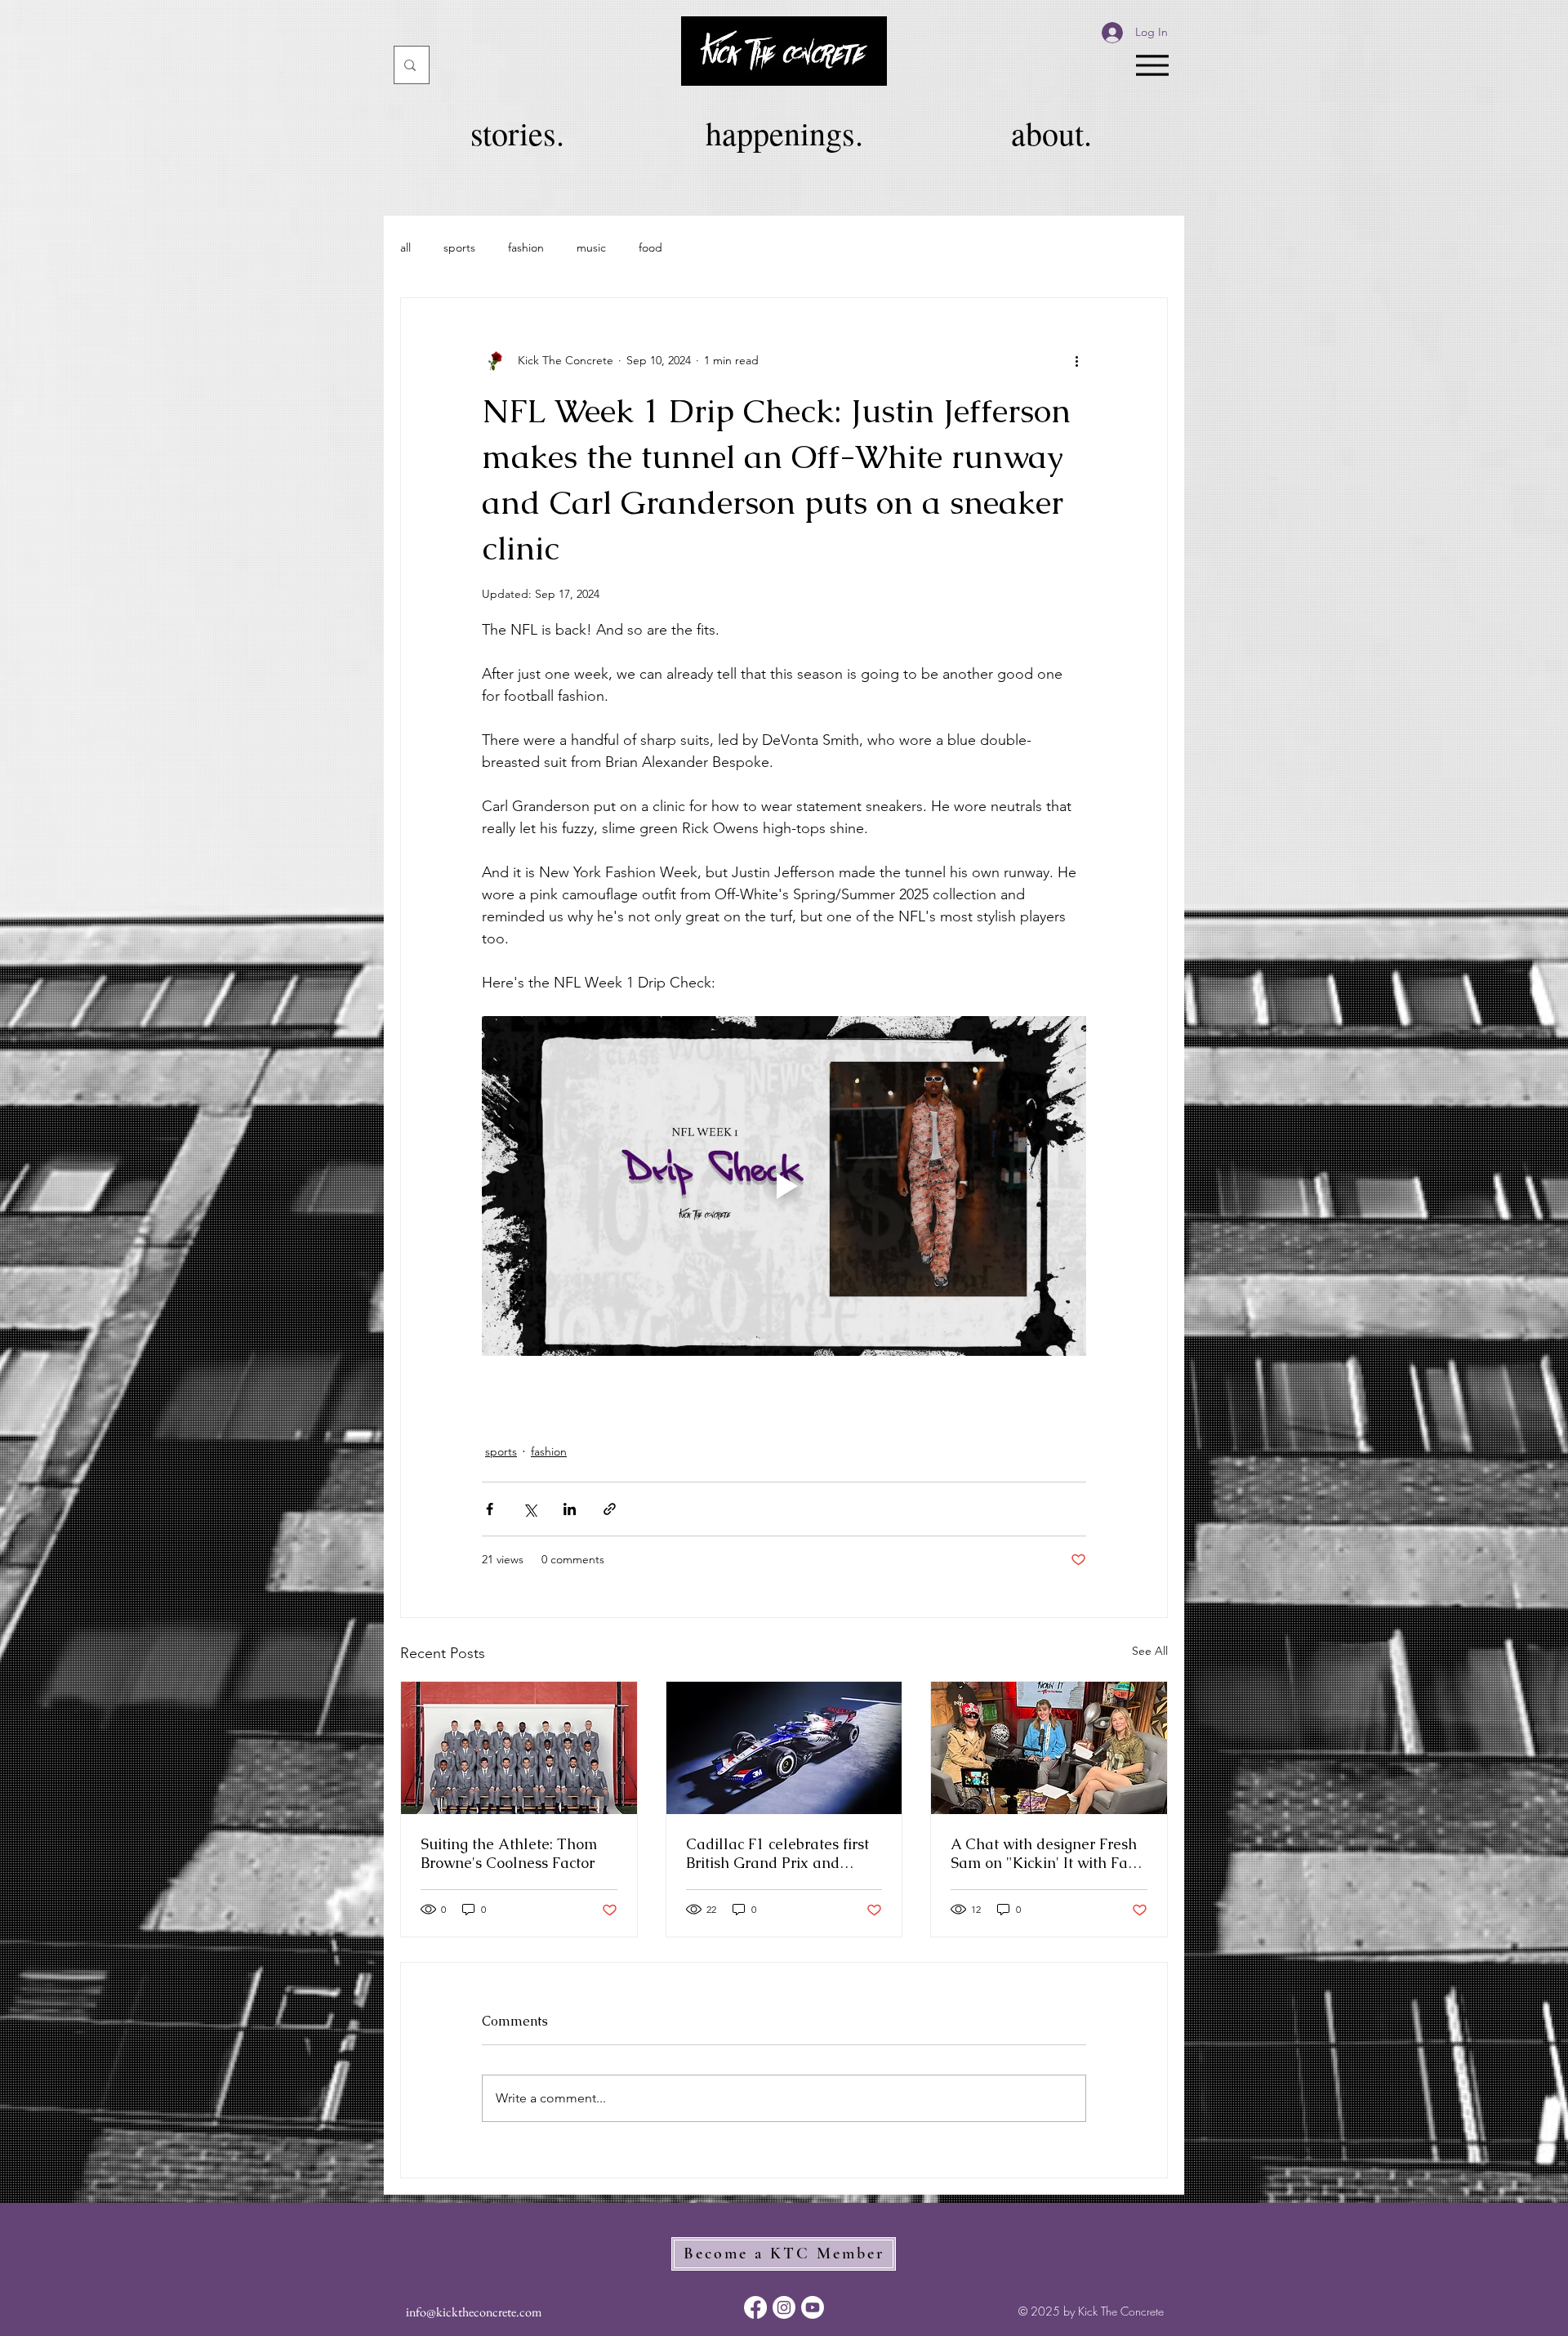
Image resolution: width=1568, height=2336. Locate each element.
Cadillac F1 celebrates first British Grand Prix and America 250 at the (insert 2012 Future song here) (777, 1853)
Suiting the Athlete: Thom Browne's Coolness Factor (509, 1853)
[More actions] (1076, 360)
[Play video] (784, 1186)
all (405, 247)
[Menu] (1152, 65)
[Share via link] (610, 1509)
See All (1150, 1651)
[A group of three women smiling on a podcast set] (1049, 1748)
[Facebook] (755, 2307)
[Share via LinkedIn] (570, 1509)
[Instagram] (784, 2307)
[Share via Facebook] (490, 1509)
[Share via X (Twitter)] (530, 1509)
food (650, 247)
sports (459, 247)
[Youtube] (813, 2307)
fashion (526, 247)
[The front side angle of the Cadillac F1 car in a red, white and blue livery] (784, 1748)
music (591, 247)
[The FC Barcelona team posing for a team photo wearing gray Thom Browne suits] (519, 1748)
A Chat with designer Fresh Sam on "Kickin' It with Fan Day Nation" (1044, 1853)
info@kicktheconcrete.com (474, 2312)
